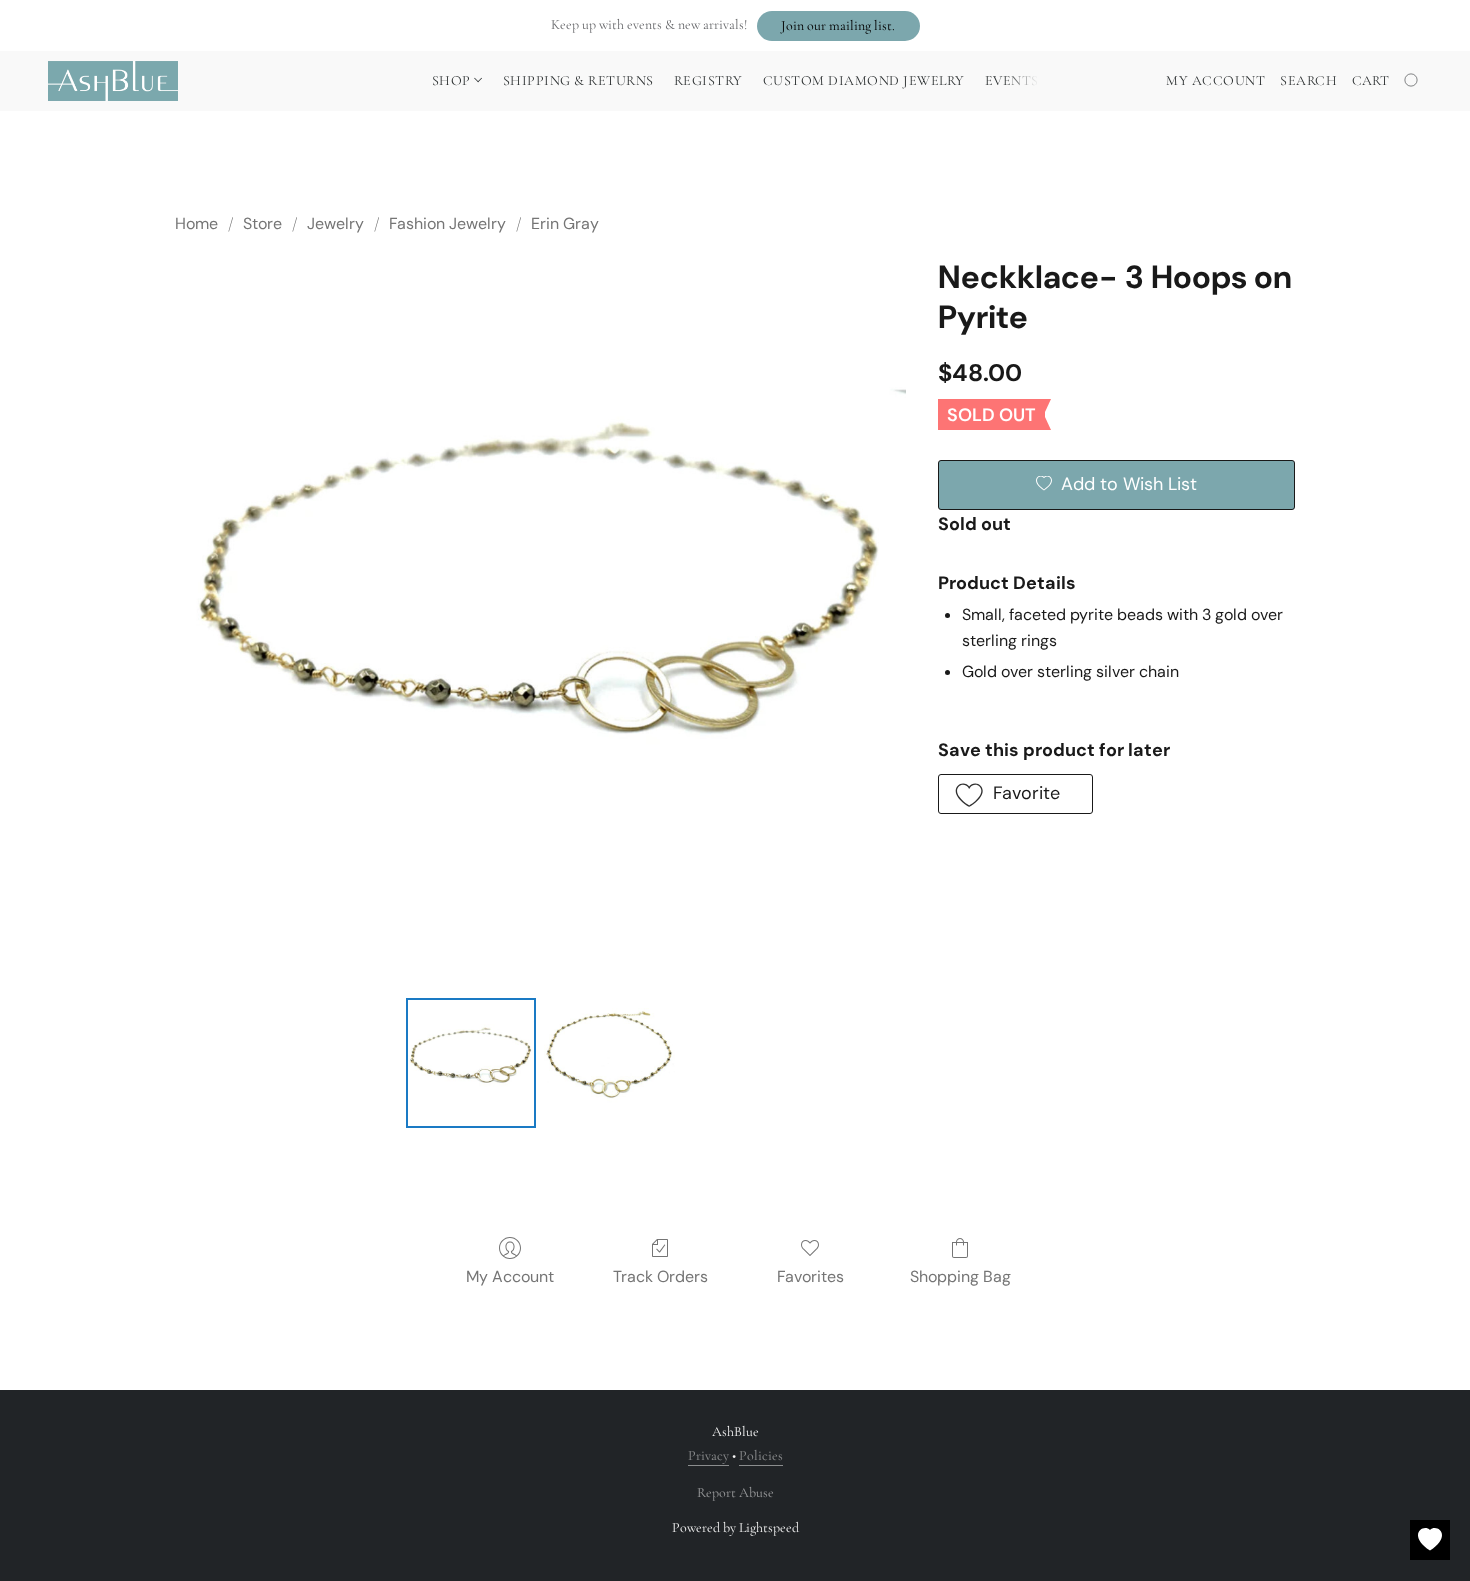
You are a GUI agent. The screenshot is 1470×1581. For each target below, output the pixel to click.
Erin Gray (565, 223)
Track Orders (660, 1276)
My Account (510, 1276)
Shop (453, 80)
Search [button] (1308, 80)
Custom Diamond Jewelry (864, 80)
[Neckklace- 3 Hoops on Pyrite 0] (471, 1063)
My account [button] (1215, 80)
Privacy (708, 1455)
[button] (838, 26)
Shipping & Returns (578, 80)
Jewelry (335, 223)
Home (196, 223)
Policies (761, 1455)
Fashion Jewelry (447, 223)
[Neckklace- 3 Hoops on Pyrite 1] (609, 1063)
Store (262, 223)
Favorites (810, 1276)
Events (1012, 80)
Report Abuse (735, 1492)
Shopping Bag (960, 1276)
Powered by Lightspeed (735, 1527)
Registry (708, 80)
